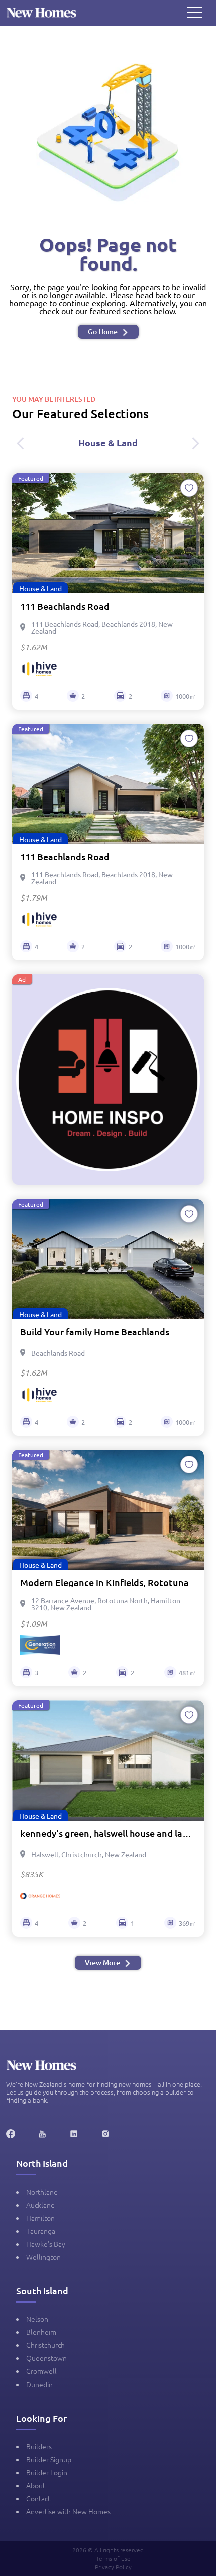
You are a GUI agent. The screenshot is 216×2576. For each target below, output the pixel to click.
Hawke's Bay (46, 2244)
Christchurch (45, 2345)
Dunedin (39, 2384)
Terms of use (113, 2558)
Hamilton (40, 2218)
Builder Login (47, 2472)
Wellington (43, 2257)
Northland (42, 2192)
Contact (38, 2498)
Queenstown (46, 2358)
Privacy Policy (113, 2567)
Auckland (40, 2205)
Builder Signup (49, 2459)
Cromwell (41, 2371)
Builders (39, 2446)
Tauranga (41, 2231)
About (36, 2485)
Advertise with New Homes (68, 2511)
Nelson (37, 2319)
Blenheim (41, 2332)
